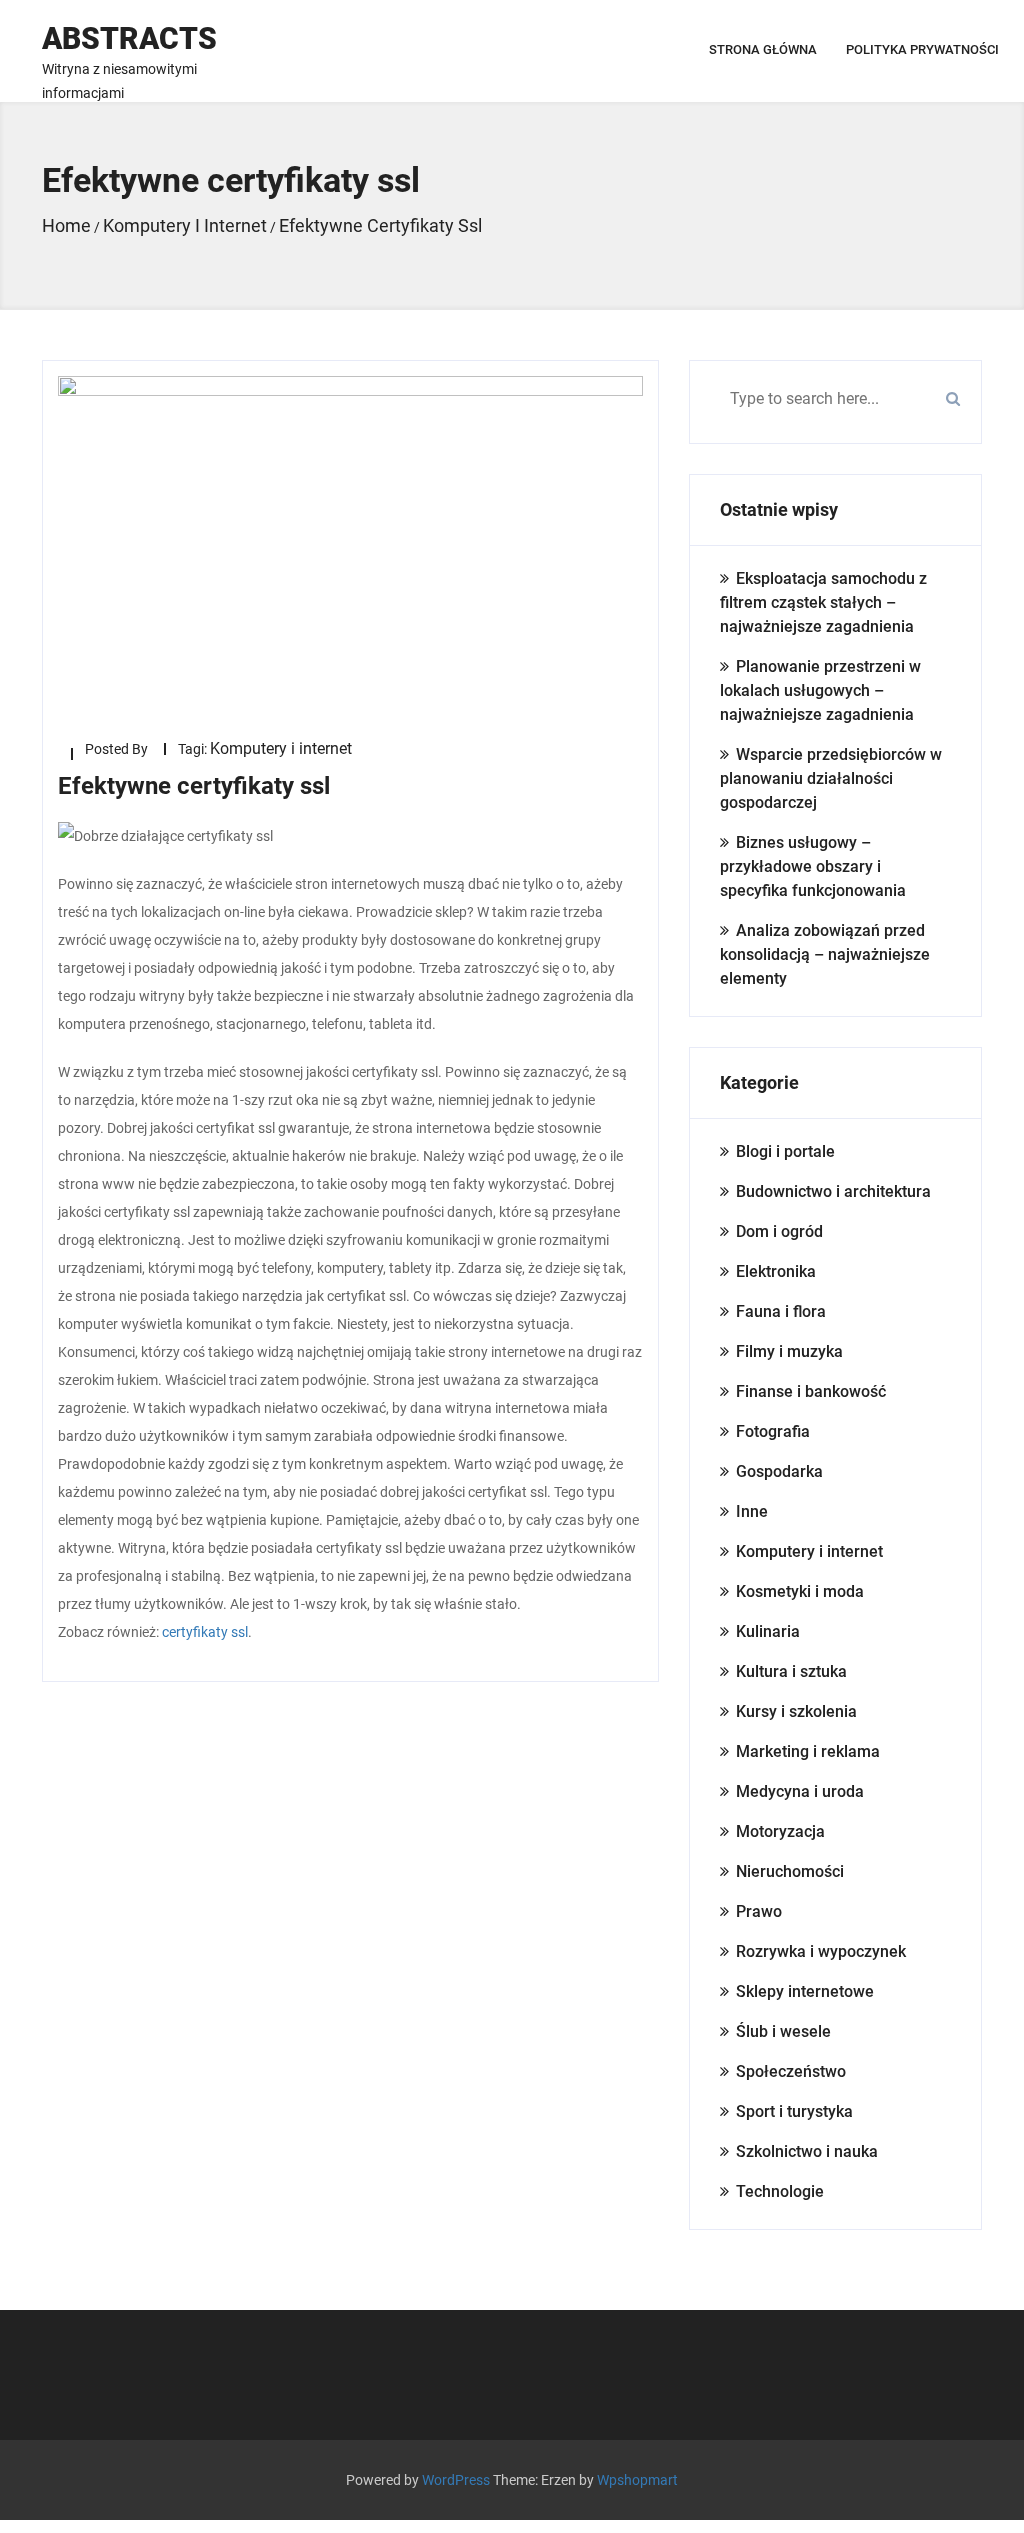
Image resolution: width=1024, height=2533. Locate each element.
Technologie (780, 2191)
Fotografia (773, 1431)
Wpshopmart (637, 2480)
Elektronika (776, 1271)
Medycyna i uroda (800, 1791)
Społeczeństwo (791, 2071)
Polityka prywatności (922, 49)
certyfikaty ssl (205, 1632)
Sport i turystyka (794, 2111)
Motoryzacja (780, 1831)
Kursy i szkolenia (796, 1711)
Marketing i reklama (808, 1751)
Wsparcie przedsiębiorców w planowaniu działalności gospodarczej (831, 778)
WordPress (456, 2480)
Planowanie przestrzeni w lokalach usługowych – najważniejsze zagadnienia (820, 690)
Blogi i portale (785, 1151)
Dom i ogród (779, 1231)
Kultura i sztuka (791, 1671)
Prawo (759, 1911)
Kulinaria (768, 1631)
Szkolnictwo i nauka (807, 2151)
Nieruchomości (790, 1871)
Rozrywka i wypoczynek (821, 1951)
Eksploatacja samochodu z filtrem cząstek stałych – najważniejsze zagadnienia (823, 602)
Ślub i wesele (783, 2031)
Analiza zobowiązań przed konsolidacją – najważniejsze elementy (825, 954)
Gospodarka (779, 1471)
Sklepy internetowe (805, 1991)
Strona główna (763, 49)
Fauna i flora (781, 1311)
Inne (752, 1511)
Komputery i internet (281, 748)
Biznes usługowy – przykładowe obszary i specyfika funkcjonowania (813, 866)
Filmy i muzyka (789, 1351)
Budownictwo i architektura (833, 1191)
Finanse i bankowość (811, 1391)
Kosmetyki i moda (800, 1591)
